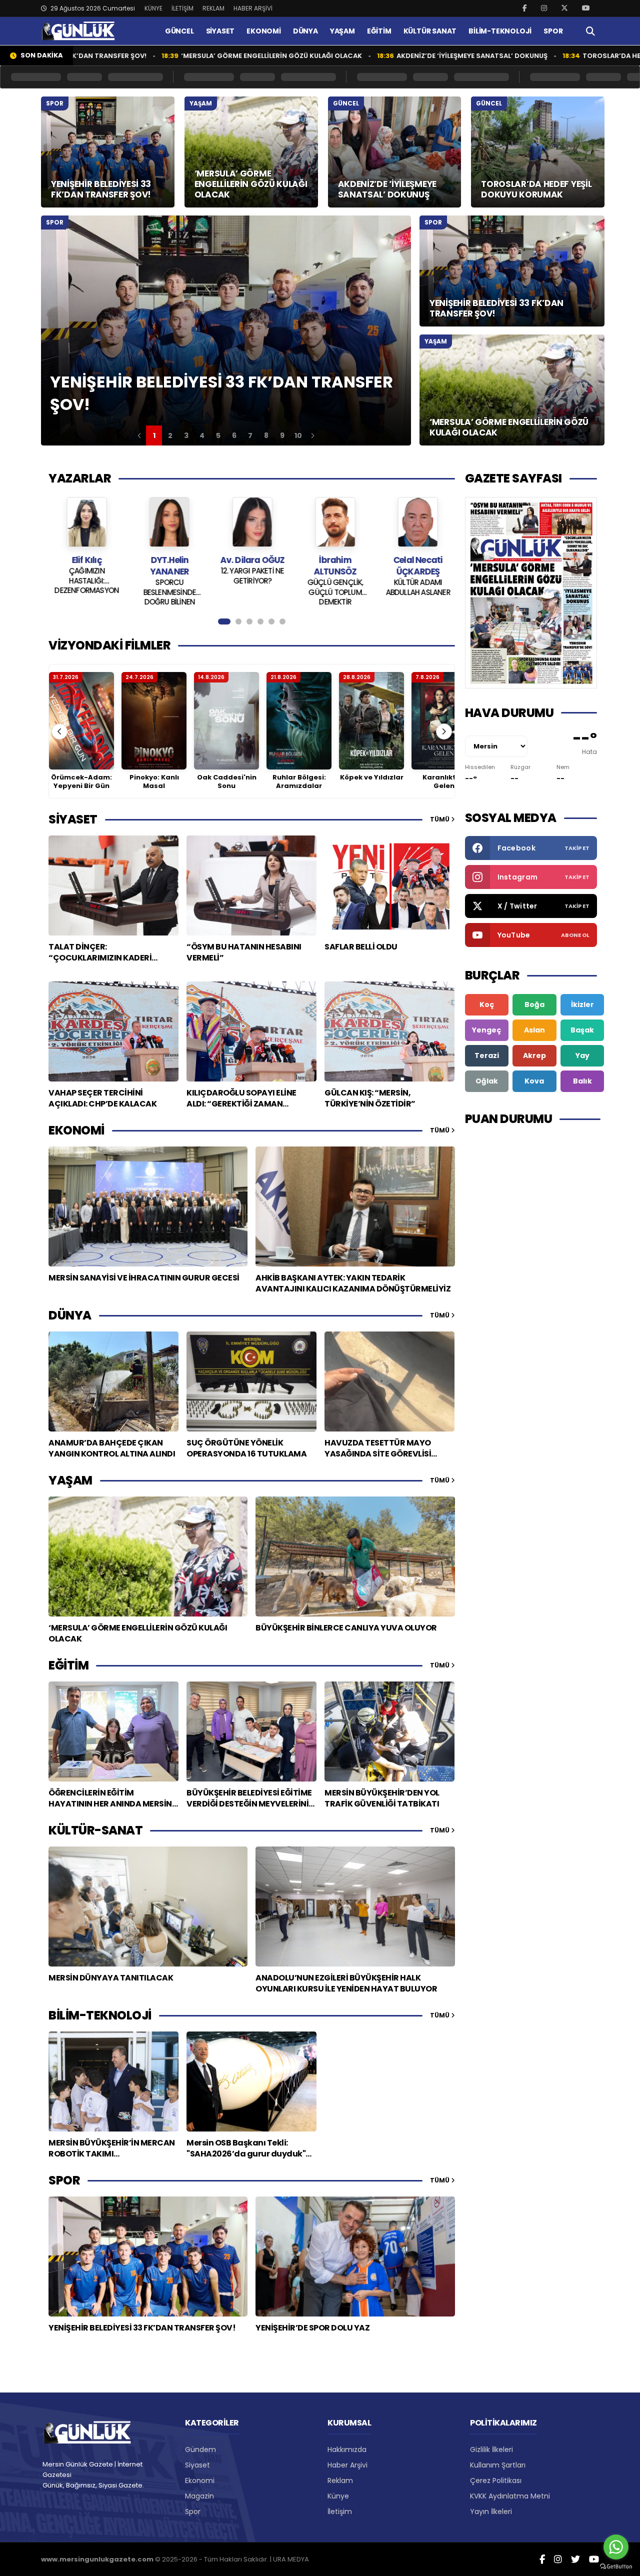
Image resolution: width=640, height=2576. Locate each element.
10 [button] (298, 435)
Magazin (199, 2496)
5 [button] (218, 435)
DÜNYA (305, 31)
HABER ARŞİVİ (253, 8)
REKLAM (213, 8)
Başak (582, 1030)
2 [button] (170, 435)
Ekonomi (200, 2480)
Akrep (534, 1055)
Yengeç (486, 1030)
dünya (70, 1315)
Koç (487, 1004)
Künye (338, 2496)
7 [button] (250, 435)
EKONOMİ (264, 31)
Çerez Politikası (496, 2480)
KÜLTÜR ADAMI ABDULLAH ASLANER (370, 587)
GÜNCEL (179, 31)
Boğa (534, 1004)
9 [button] (282, 435)
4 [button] (202, 435)
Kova (534, 1081)
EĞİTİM (379, 31)
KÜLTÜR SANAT (430, 31)
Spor (193, 2511)
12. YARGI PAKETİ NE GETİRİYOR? (204, 576)
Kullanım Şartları (498, 2465)
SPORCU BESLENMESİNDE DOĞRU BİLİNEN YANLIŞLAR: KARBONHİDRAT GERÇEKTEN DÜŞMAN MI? (121, 591)
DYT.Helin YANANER (121, 566)
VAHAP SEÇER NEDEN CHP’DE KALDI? (452, 576)
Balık (582, 1081)
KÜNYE (153, 8)
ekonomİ (76, 1130)
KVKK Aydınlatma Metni (510, 2496)
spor (64, 2180)
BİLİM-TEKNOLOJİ (500, 31)
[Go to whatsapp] (616, 2547)
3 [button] (186, 435)
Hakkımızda (347, 2449)
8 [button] (266, 435)
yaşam (70, 1480)
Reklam (340, 2480)
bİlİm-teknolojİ (100, 2015)
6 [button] (234, 435)
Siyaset (197, 2465)
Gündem (200, 2449)
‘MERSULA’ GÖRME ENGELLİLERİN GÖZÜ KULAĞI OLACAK (186, 56)
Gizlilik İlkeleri (491, 2449)
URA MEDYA (291, 2559)
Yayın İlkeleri (491, 2511)
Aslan (534, 1030)
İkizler (582, 1004)
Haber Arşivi (347, 2465)
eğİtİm (68, 1665)
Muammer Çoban (453, 560)
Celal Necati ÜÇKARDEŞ (369, 566)
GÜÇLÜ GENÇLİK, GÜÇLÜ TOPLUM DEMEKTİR (287, 591)
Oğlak (487, 1081)
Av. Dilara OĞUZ (204, 560)
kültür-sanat (95, 1830)
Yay (582, 1055)
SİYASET (220, 31)
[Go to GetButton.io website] (616, 2566)
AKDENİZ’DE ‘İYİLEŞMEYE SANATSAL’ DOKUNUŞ (386, 56)
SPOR (553, 31)
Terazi (487, 1055)
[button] (139, 435)
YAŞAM (342, 31)
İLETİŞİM (182, 8)
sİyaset (73, 819)
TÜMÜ (440, 819)
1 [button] (154, 435)
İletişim (340, 2511)
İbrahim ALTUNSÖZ (287, 566)
